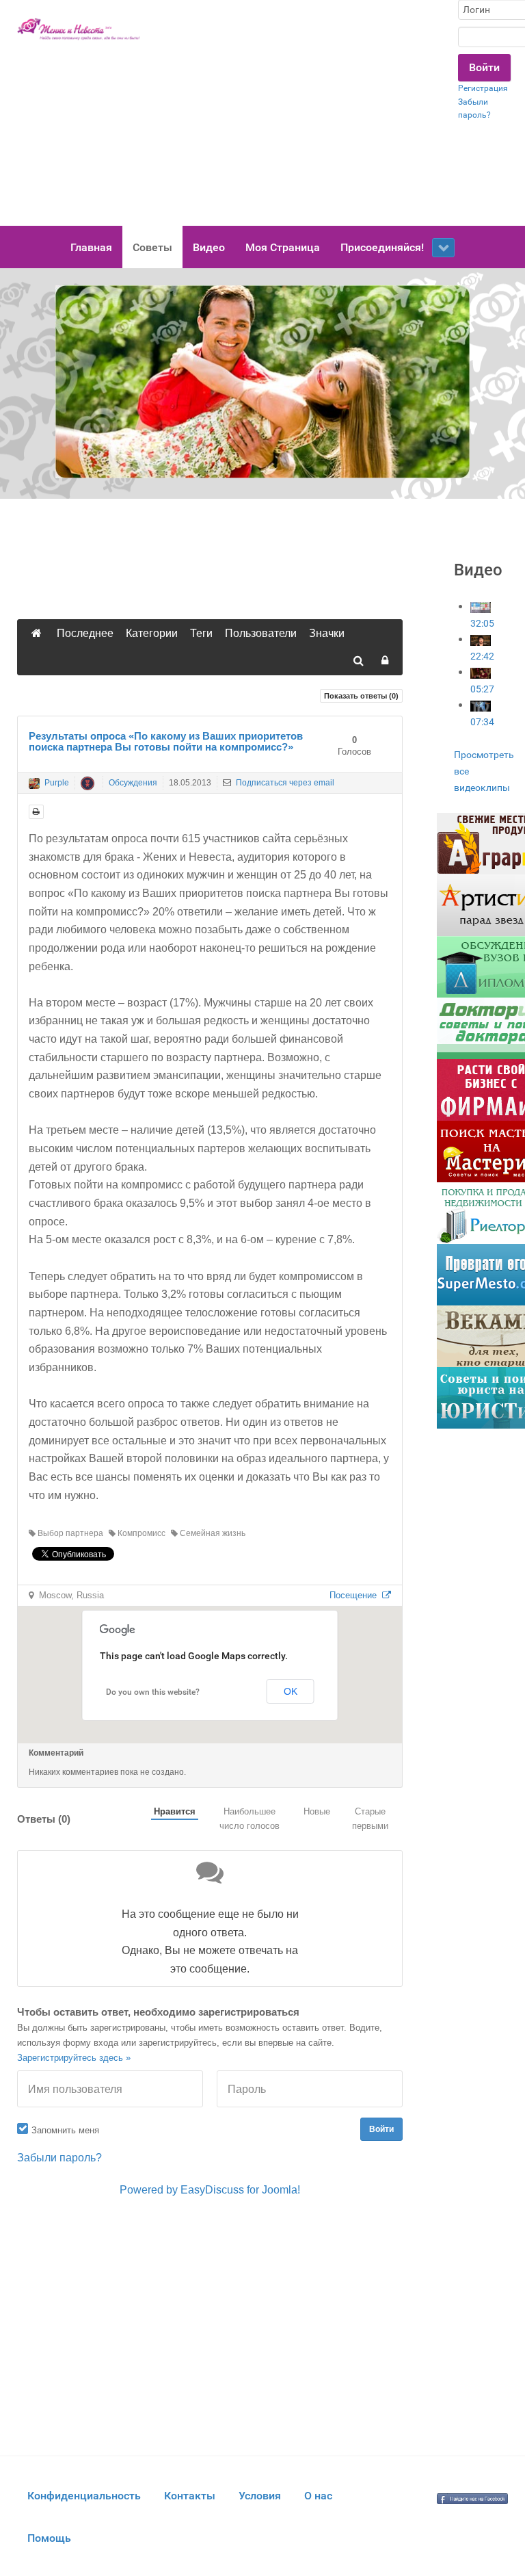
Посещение (356, 1595)
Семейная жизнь (212, 1533)
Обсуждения (133, 783)
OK (291, 1691)
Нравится (175, 1811)
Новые (317, 1811)
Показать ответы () (361, 696)
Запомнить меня (65, 2130)
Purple (57, 783)
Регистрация (483, 88)
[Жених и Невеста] (79, 29)
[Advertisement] (299, 113)
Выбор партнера (69, 1533)
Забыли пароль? (59, 2158)
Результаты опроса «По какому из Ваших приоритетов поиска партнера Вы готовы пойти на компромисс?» (166, 742)
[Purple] (34, 783)
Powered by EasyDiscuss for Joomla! (210, 2190)
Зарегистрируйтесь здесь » (74, 2058)
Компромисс (140, 1533)
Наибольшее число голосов (250, 1819)
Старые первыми (370, 1819)
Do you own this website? (153, 1692)
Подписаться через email (284, 783)
